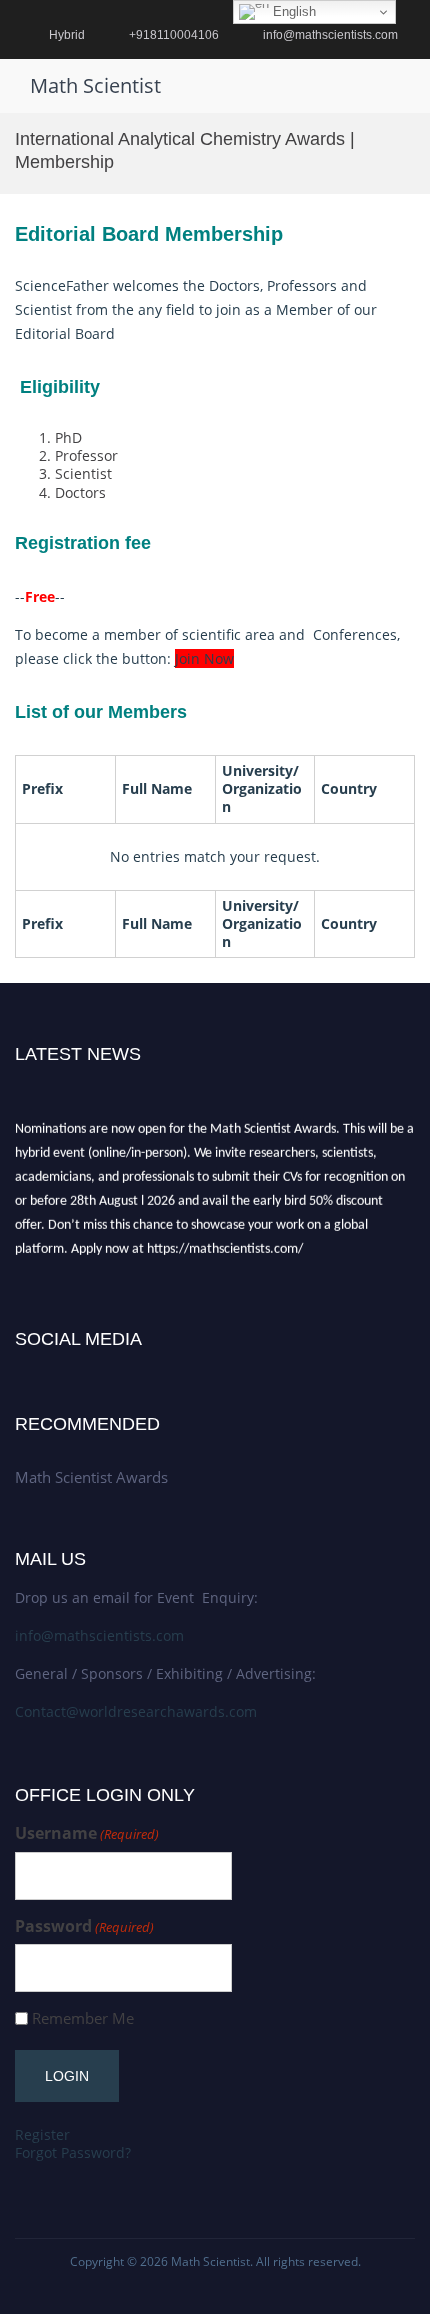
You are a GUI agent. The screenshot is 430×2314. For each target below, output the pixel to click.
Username (87, 1833)
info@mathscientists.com (99, 1635)
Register (42, 2134)
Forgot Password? (73, 2152)
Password (84, 1926)
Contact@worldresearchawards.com (136, 1711)
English (292, 11)
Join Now (204, 658)
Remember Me (83, 2018)
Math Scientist (95, 85)
